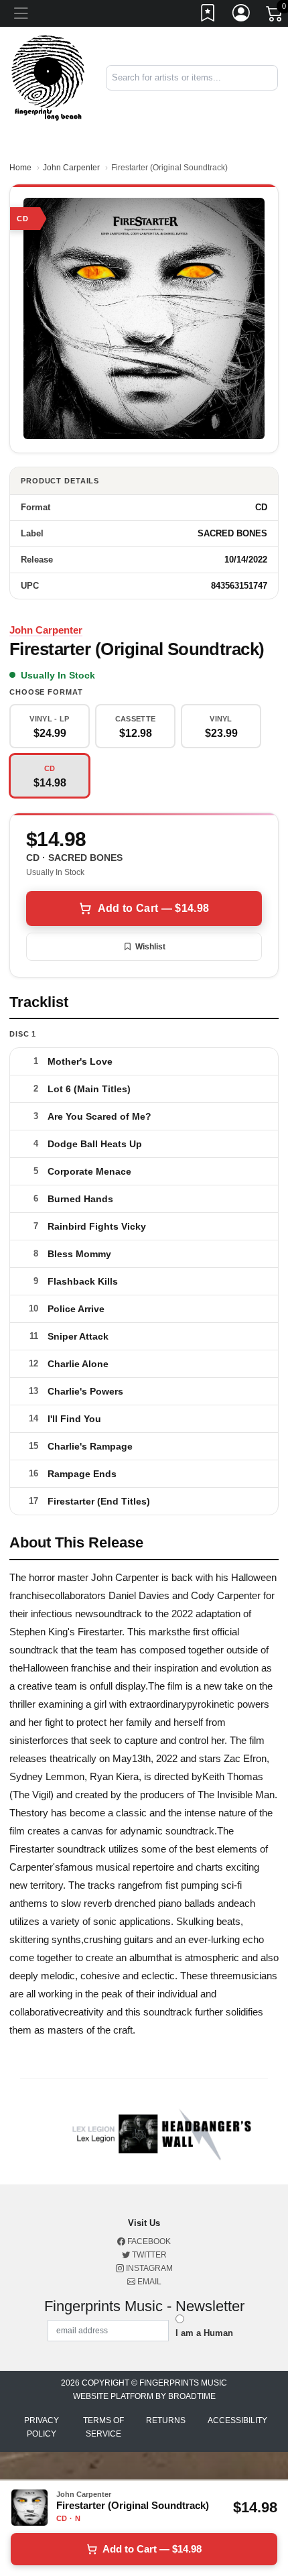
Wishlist (150, 947)
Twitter (148, 2255)
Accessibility (237, 2420)
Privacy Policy (42, 2427)
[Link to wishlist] (208, 15)
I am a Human (204, 2333)
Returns (166, 2420)
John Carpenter (71, 168)
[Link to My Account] (242, 15)
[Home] (48, 77)
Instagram (148, 2268)
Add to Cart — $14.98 (153, 908)
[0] (275, 16)
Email (148, 2282)
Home (20, 168)
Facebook (148, 2241)
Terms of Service (103, 2427)
